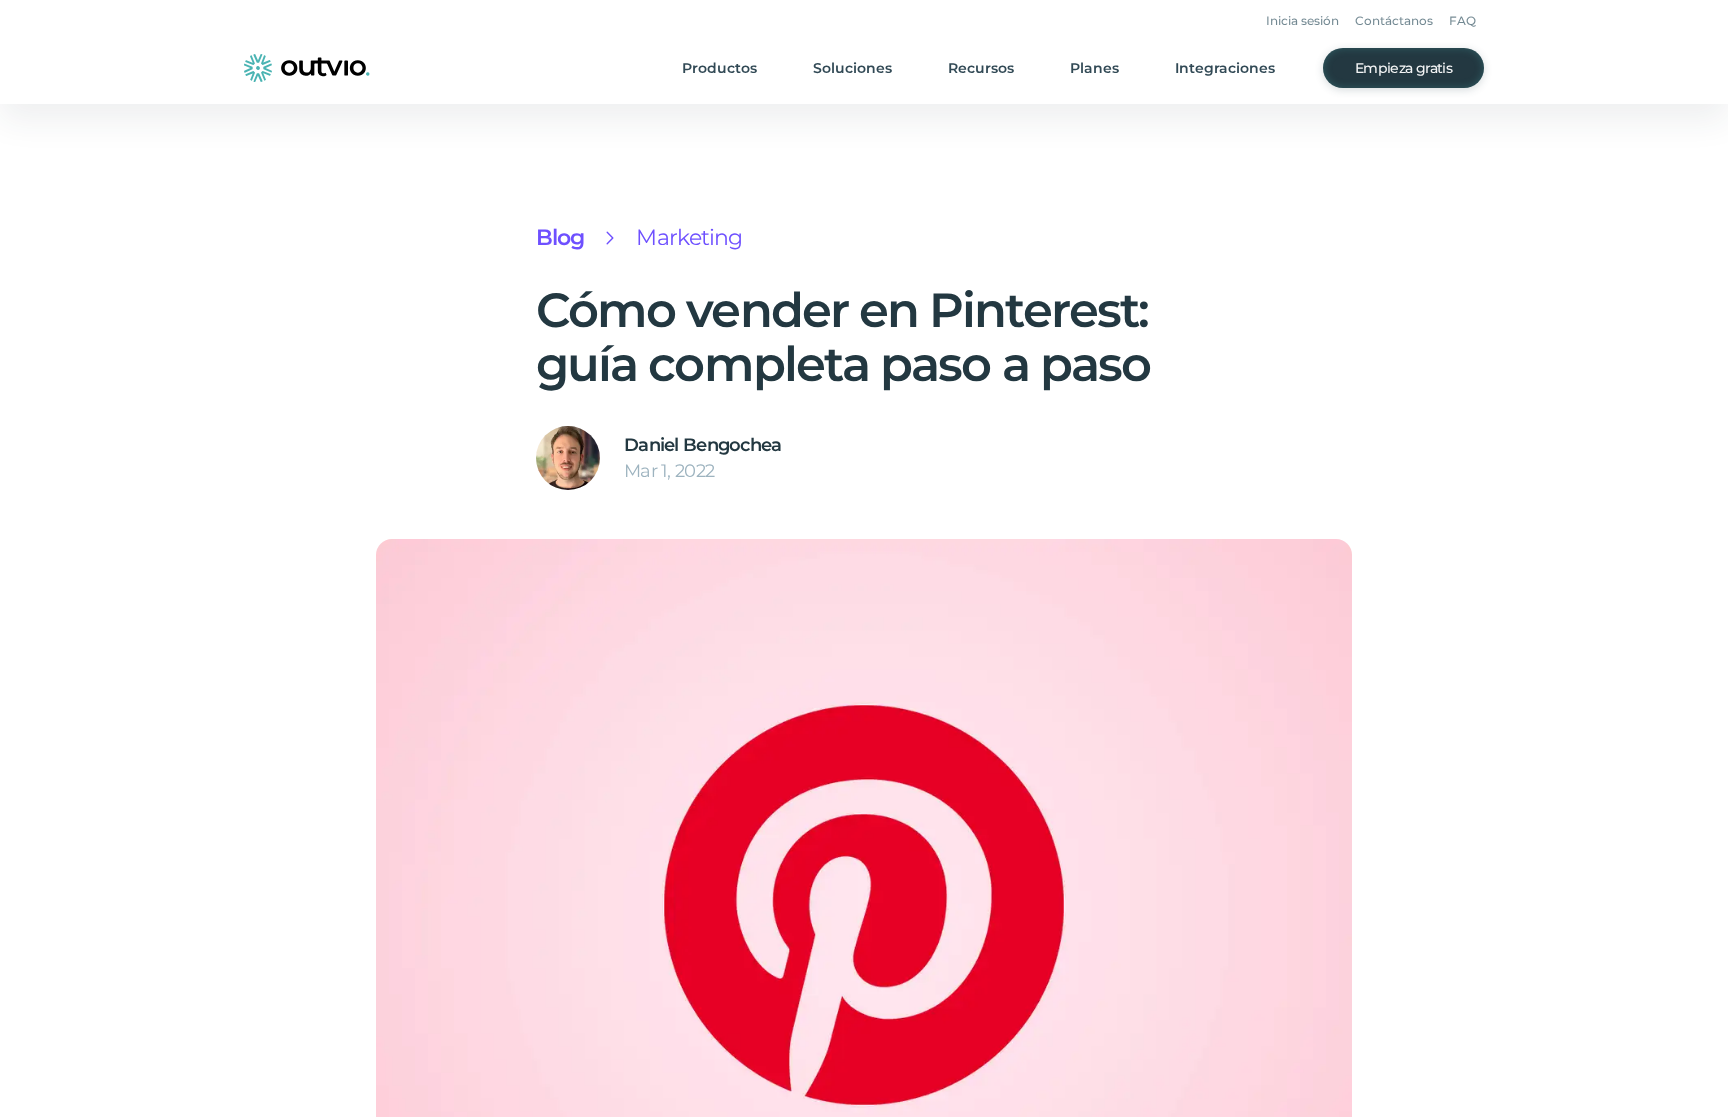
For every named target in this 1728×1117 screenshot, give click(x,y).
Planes (1094, 68)
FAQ (1462, 20)
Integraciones (1225, 68)
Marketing (689, 237)
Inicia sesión (1302, 20)
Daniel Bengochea (702, 445)
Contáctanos (1394, 20)
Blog (560, 237)
